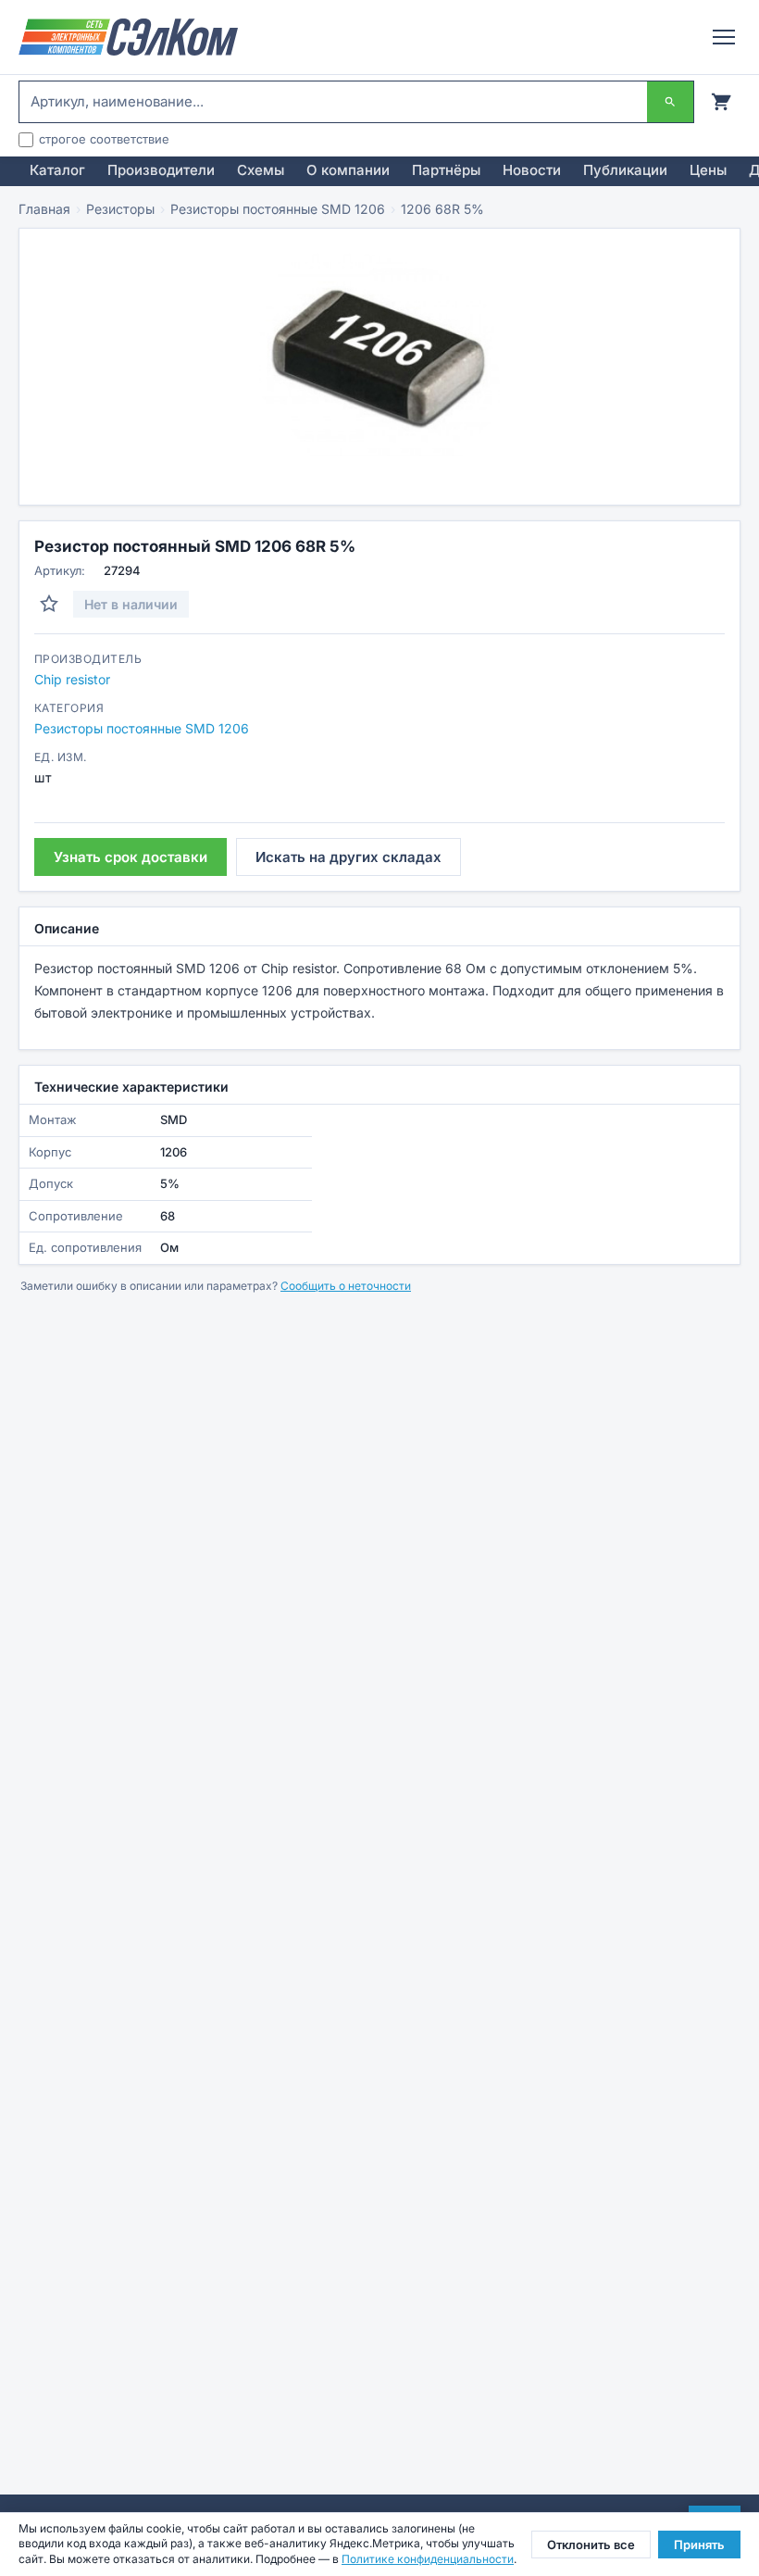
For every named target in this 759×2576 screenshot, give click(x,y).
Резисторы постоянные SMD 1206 (278, 209)
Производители (161, 170)
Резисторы (120, 209)
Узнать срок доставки (131, 857)
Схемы (261, 170)
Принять (699, 2545)
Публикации (625, 170)
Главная (44, 209)
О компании (348, 170)
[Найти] (670, 102)
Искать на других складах (348, 857)
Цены (708, 170)
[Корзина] (721, 102)
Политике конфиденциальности (428, 2559)
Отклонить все (591, 2545)
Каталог (57, 170)
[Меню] (724, 37)
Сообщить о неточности (346, 1286)
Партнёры (446, 170)
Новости (532, 170)
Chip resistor (72, 679)
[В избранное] (49, 604)
